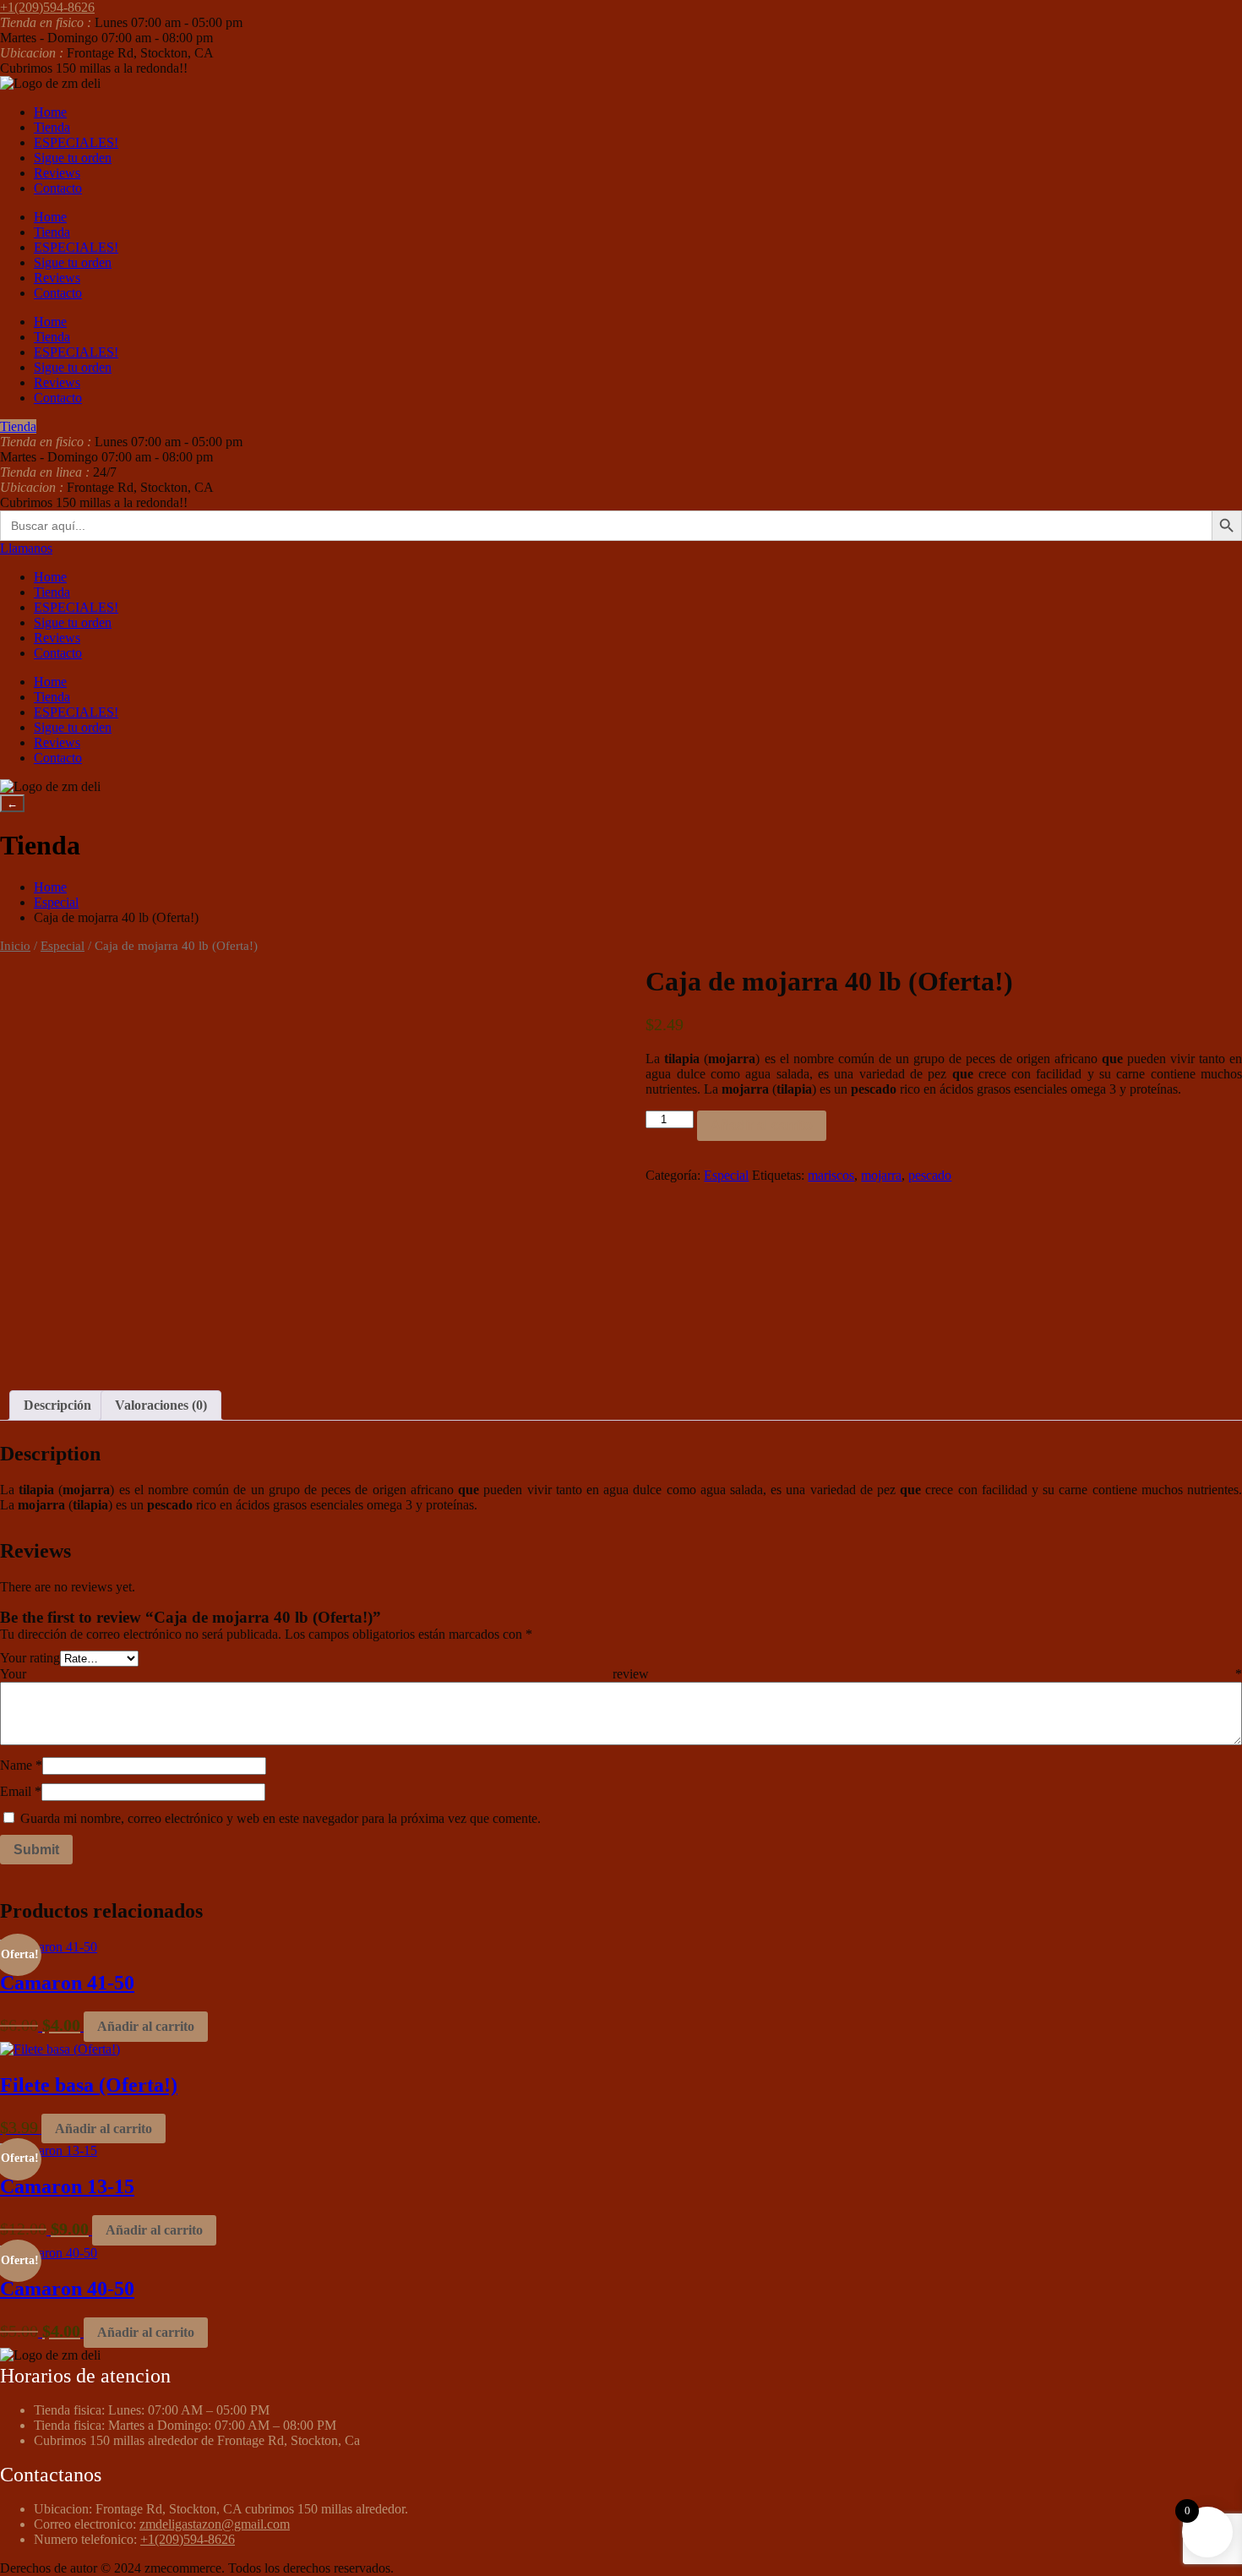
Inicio (15, 946)
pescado (930, 1175)
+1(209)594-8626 (188, 2539)
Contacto (58, 188)
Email (21, 1791)
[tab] (57, 1405)
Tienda (52, 127)
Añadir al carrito (762, 1125)
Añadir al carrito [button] (146, 2026)
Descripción (57, 1405)
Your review (621, 1674)
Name (21, 1765)
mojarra (881, 1175)
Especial (56, 902)
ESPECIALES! (76, 142)
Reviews (57, 173)
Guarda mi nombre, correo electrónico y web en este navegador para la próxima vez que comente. (281, 1818)
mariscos (831, 1175)
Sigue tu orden (73, 158)
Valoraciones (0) (161, 1405)
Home (50, 112)
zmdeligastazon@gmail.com (215, 2524)
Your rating (30, 1658)
